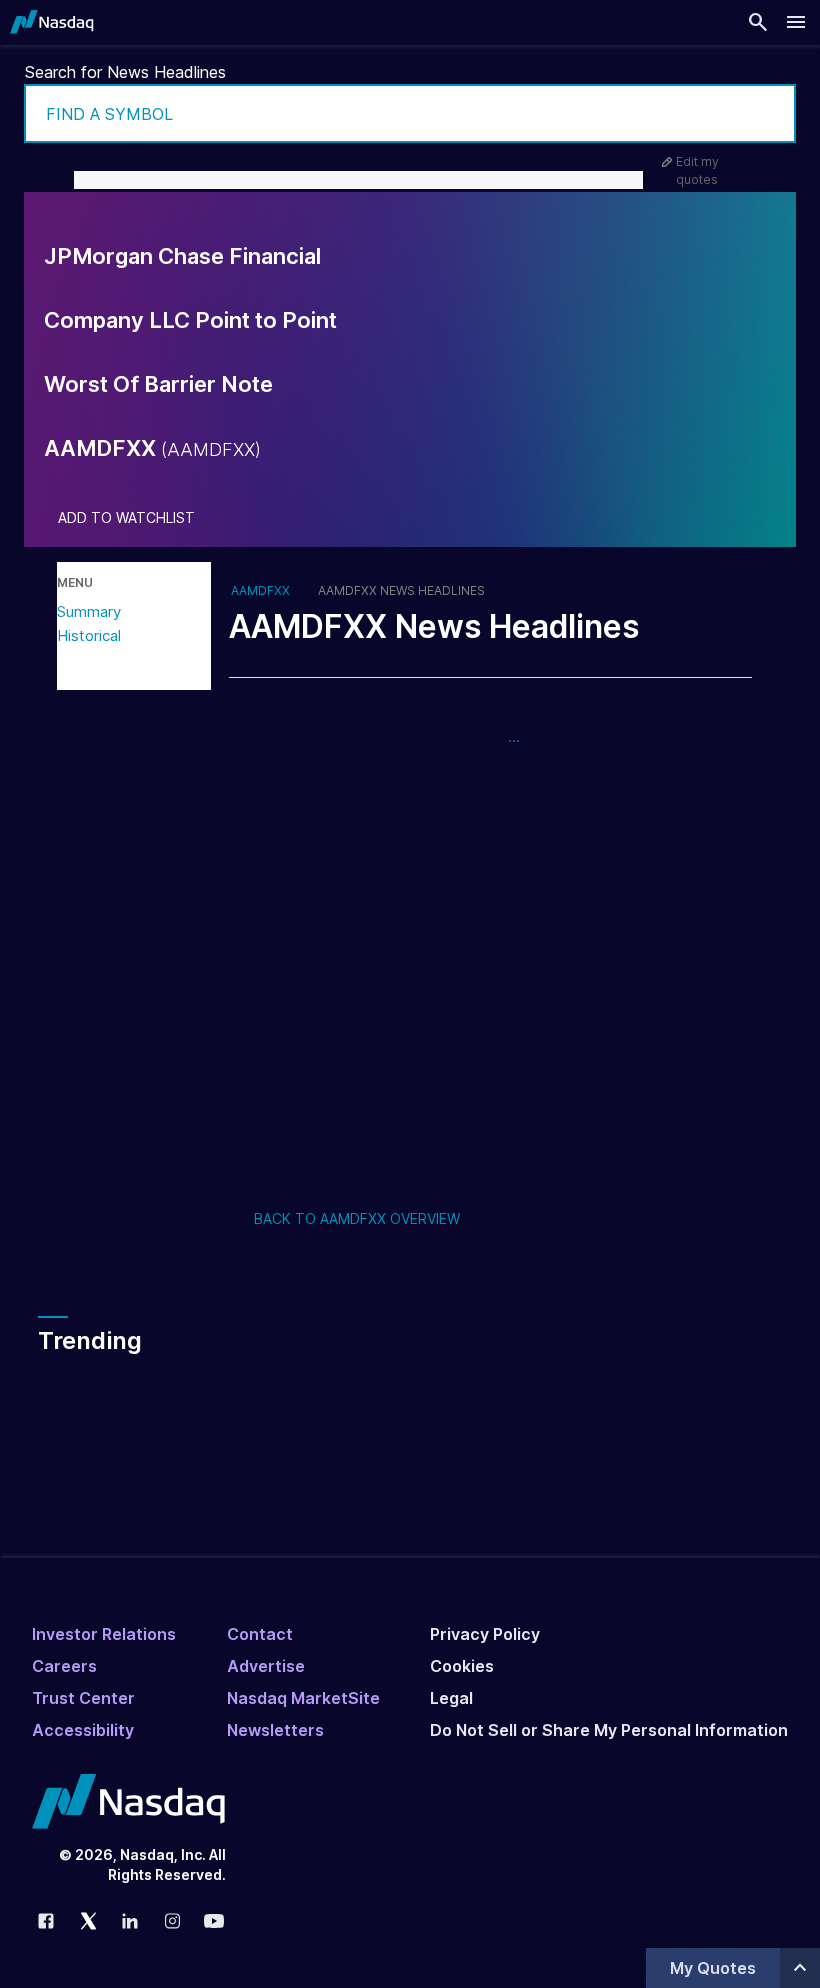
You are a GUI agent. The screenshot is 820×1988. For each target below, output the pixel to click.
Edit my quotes (697, 170)
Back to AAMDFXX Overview (357, 1218)
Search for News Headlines (125, 72)
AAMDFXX (260, 591)
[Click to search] (767, 113)
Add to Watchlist (126, 518)
